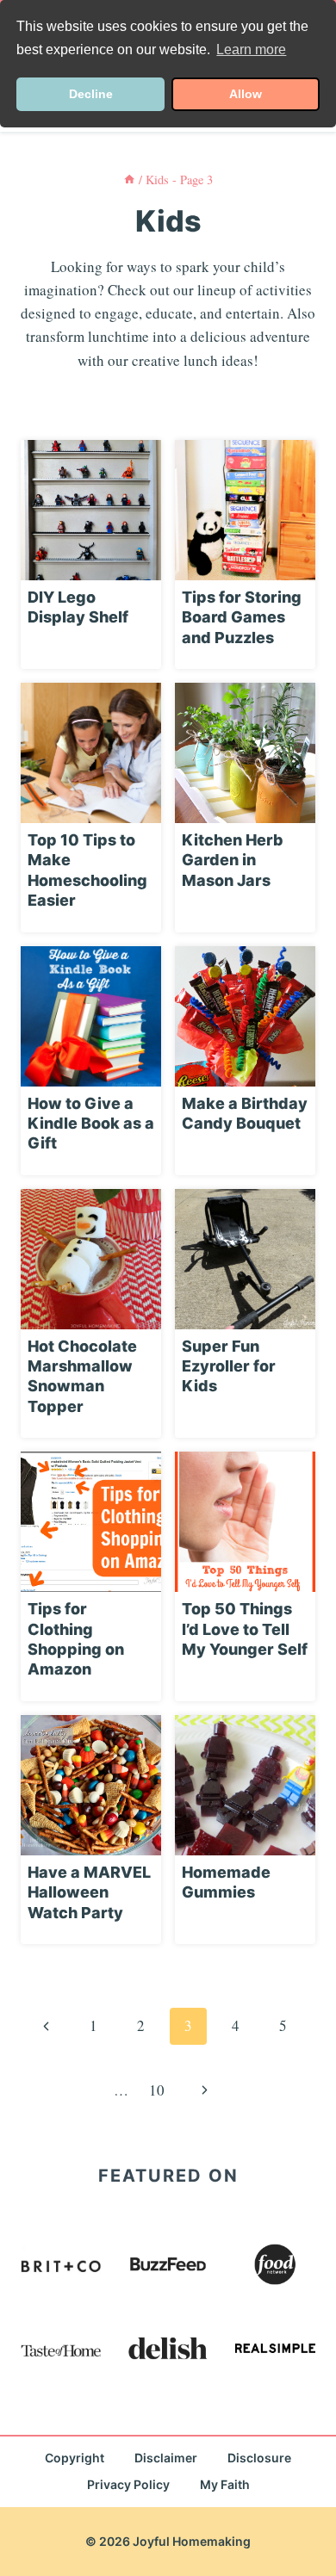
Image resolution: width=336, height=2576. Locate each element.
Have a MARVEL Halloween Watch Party (89, 1892)
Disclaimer (166, 2458)
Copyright (75, 2458)
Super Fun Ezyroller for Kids (229, 1366)
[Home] (129, 180)
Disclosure (259, 2458)
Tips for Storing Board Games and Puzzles (242, 617)
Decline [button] (91, 94)
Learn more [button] (251, 50)
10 (157, 2090)
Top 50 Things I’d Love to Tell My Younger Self (245, 1629)
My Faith (225, 2484)
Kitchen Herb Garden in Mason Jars (233, 860)
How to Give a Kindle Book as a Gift (91, 1124)
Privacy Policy (128, 2484)
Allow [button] (246, 94)
